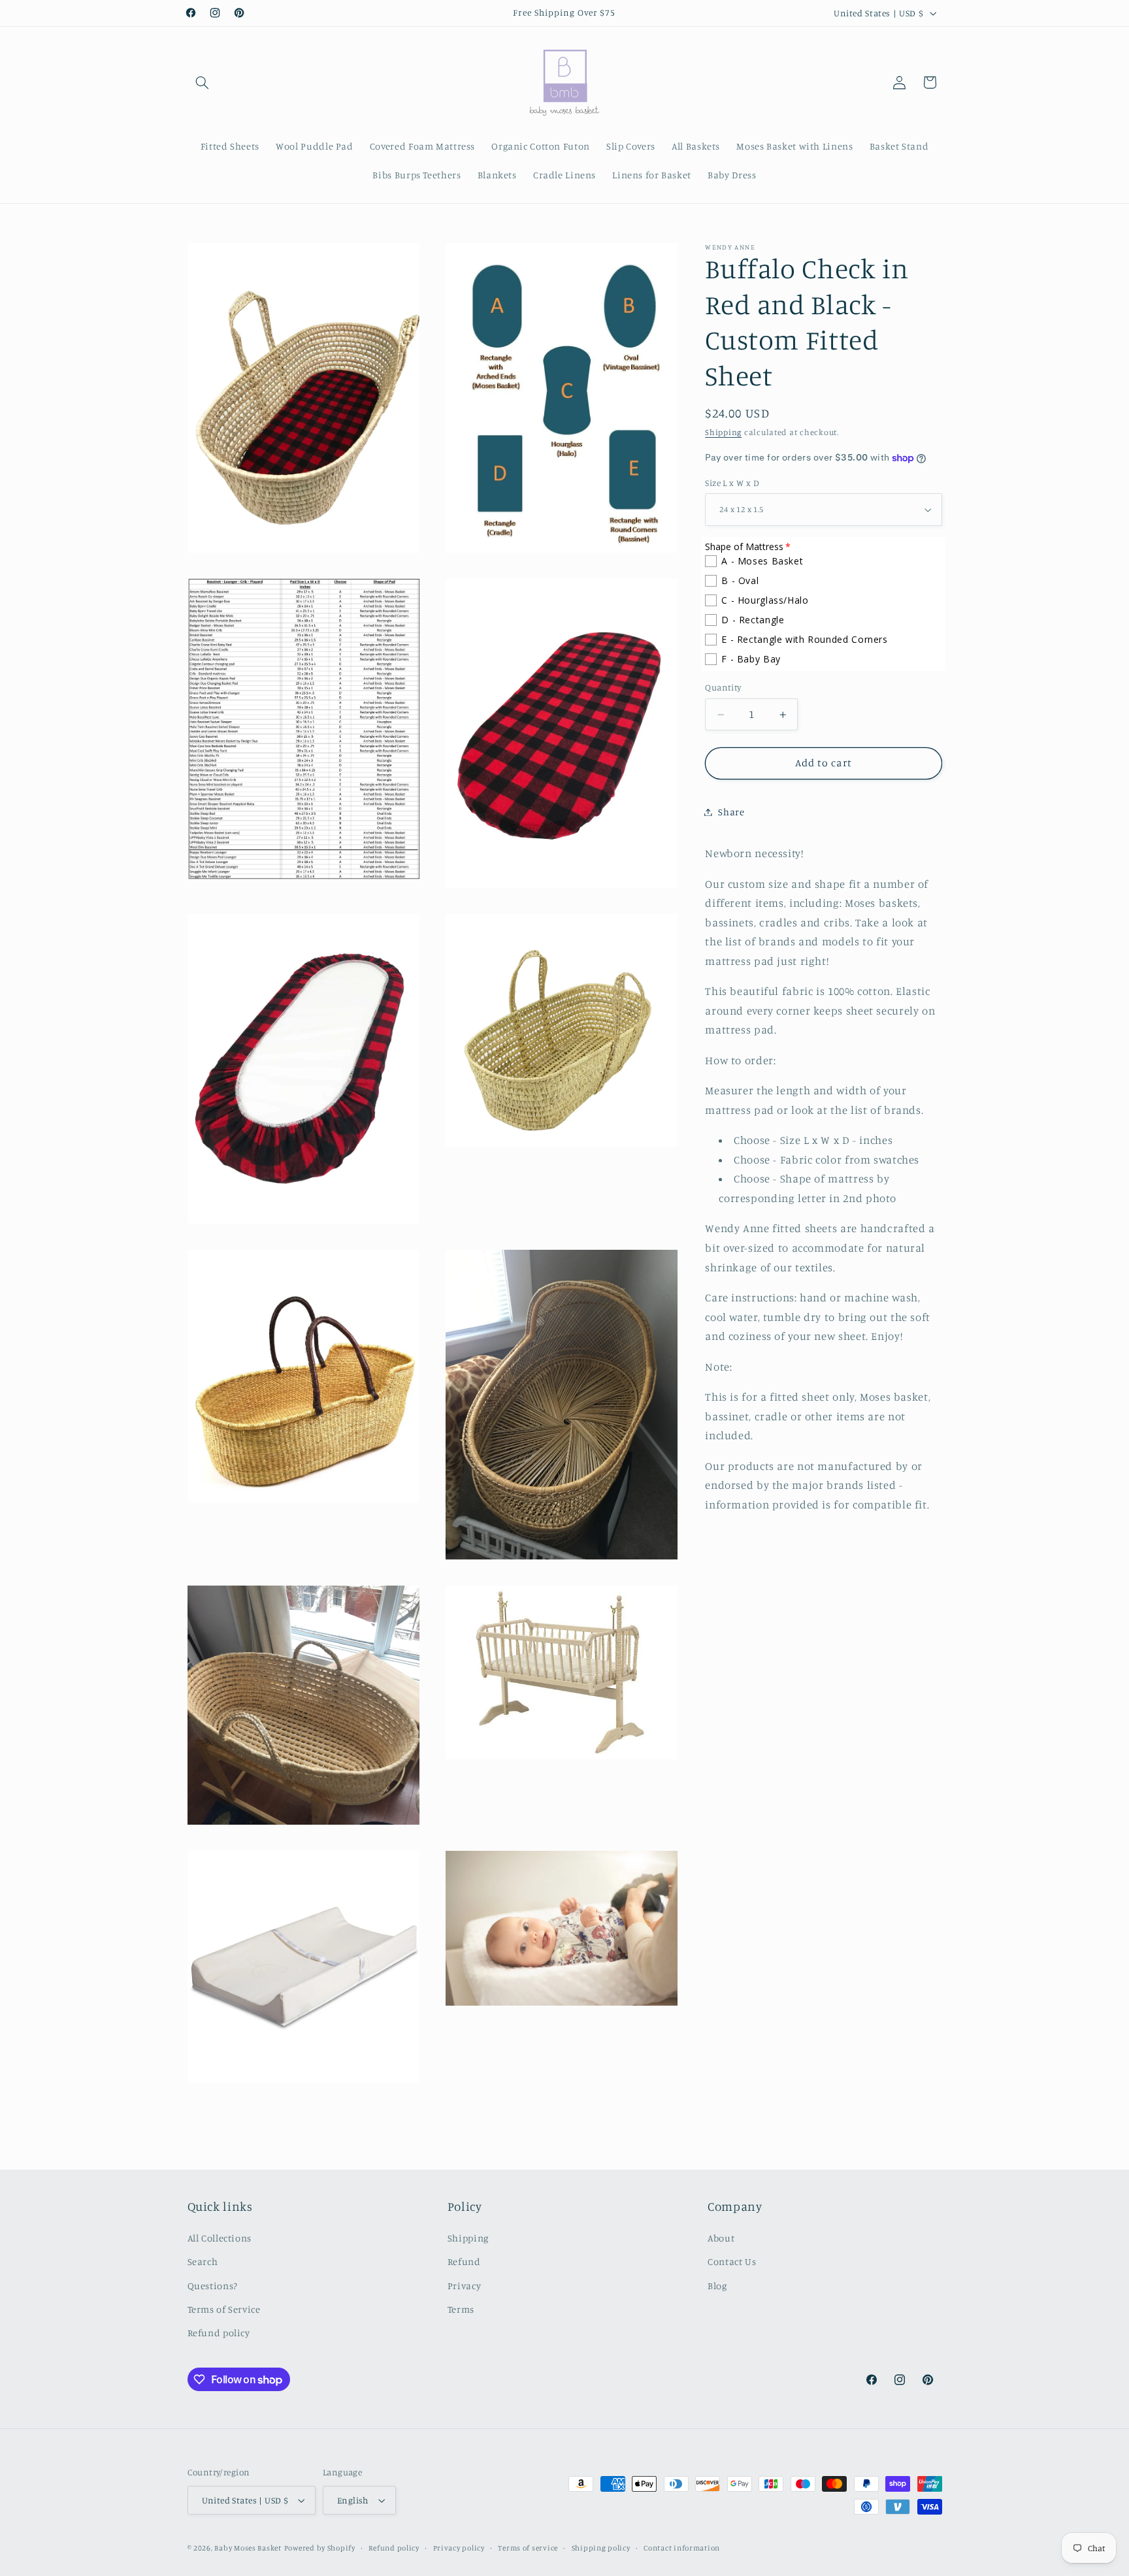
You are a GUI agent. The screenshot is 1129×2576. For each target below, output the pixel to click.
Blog (717, 2286)
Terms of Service (224, 2309)
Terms (461, 2309)
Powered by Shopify (320, 2548)
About (721, 2238)
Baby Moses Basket (248, 2548)
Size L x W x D (732, 483)
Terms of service (528, 2548)
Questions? (213, 2286)
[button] (203, 82)
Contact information (682, 2548)
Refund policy (219, 2333)
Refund (464, 2261)
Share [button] (731, 812)
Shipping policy (601, 2548)
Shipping (723, 433)
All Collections (220, 2238)
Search (203, 2261)
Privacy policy (459, 2548)
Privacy (464, 2286)
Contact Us (732, 2261)
